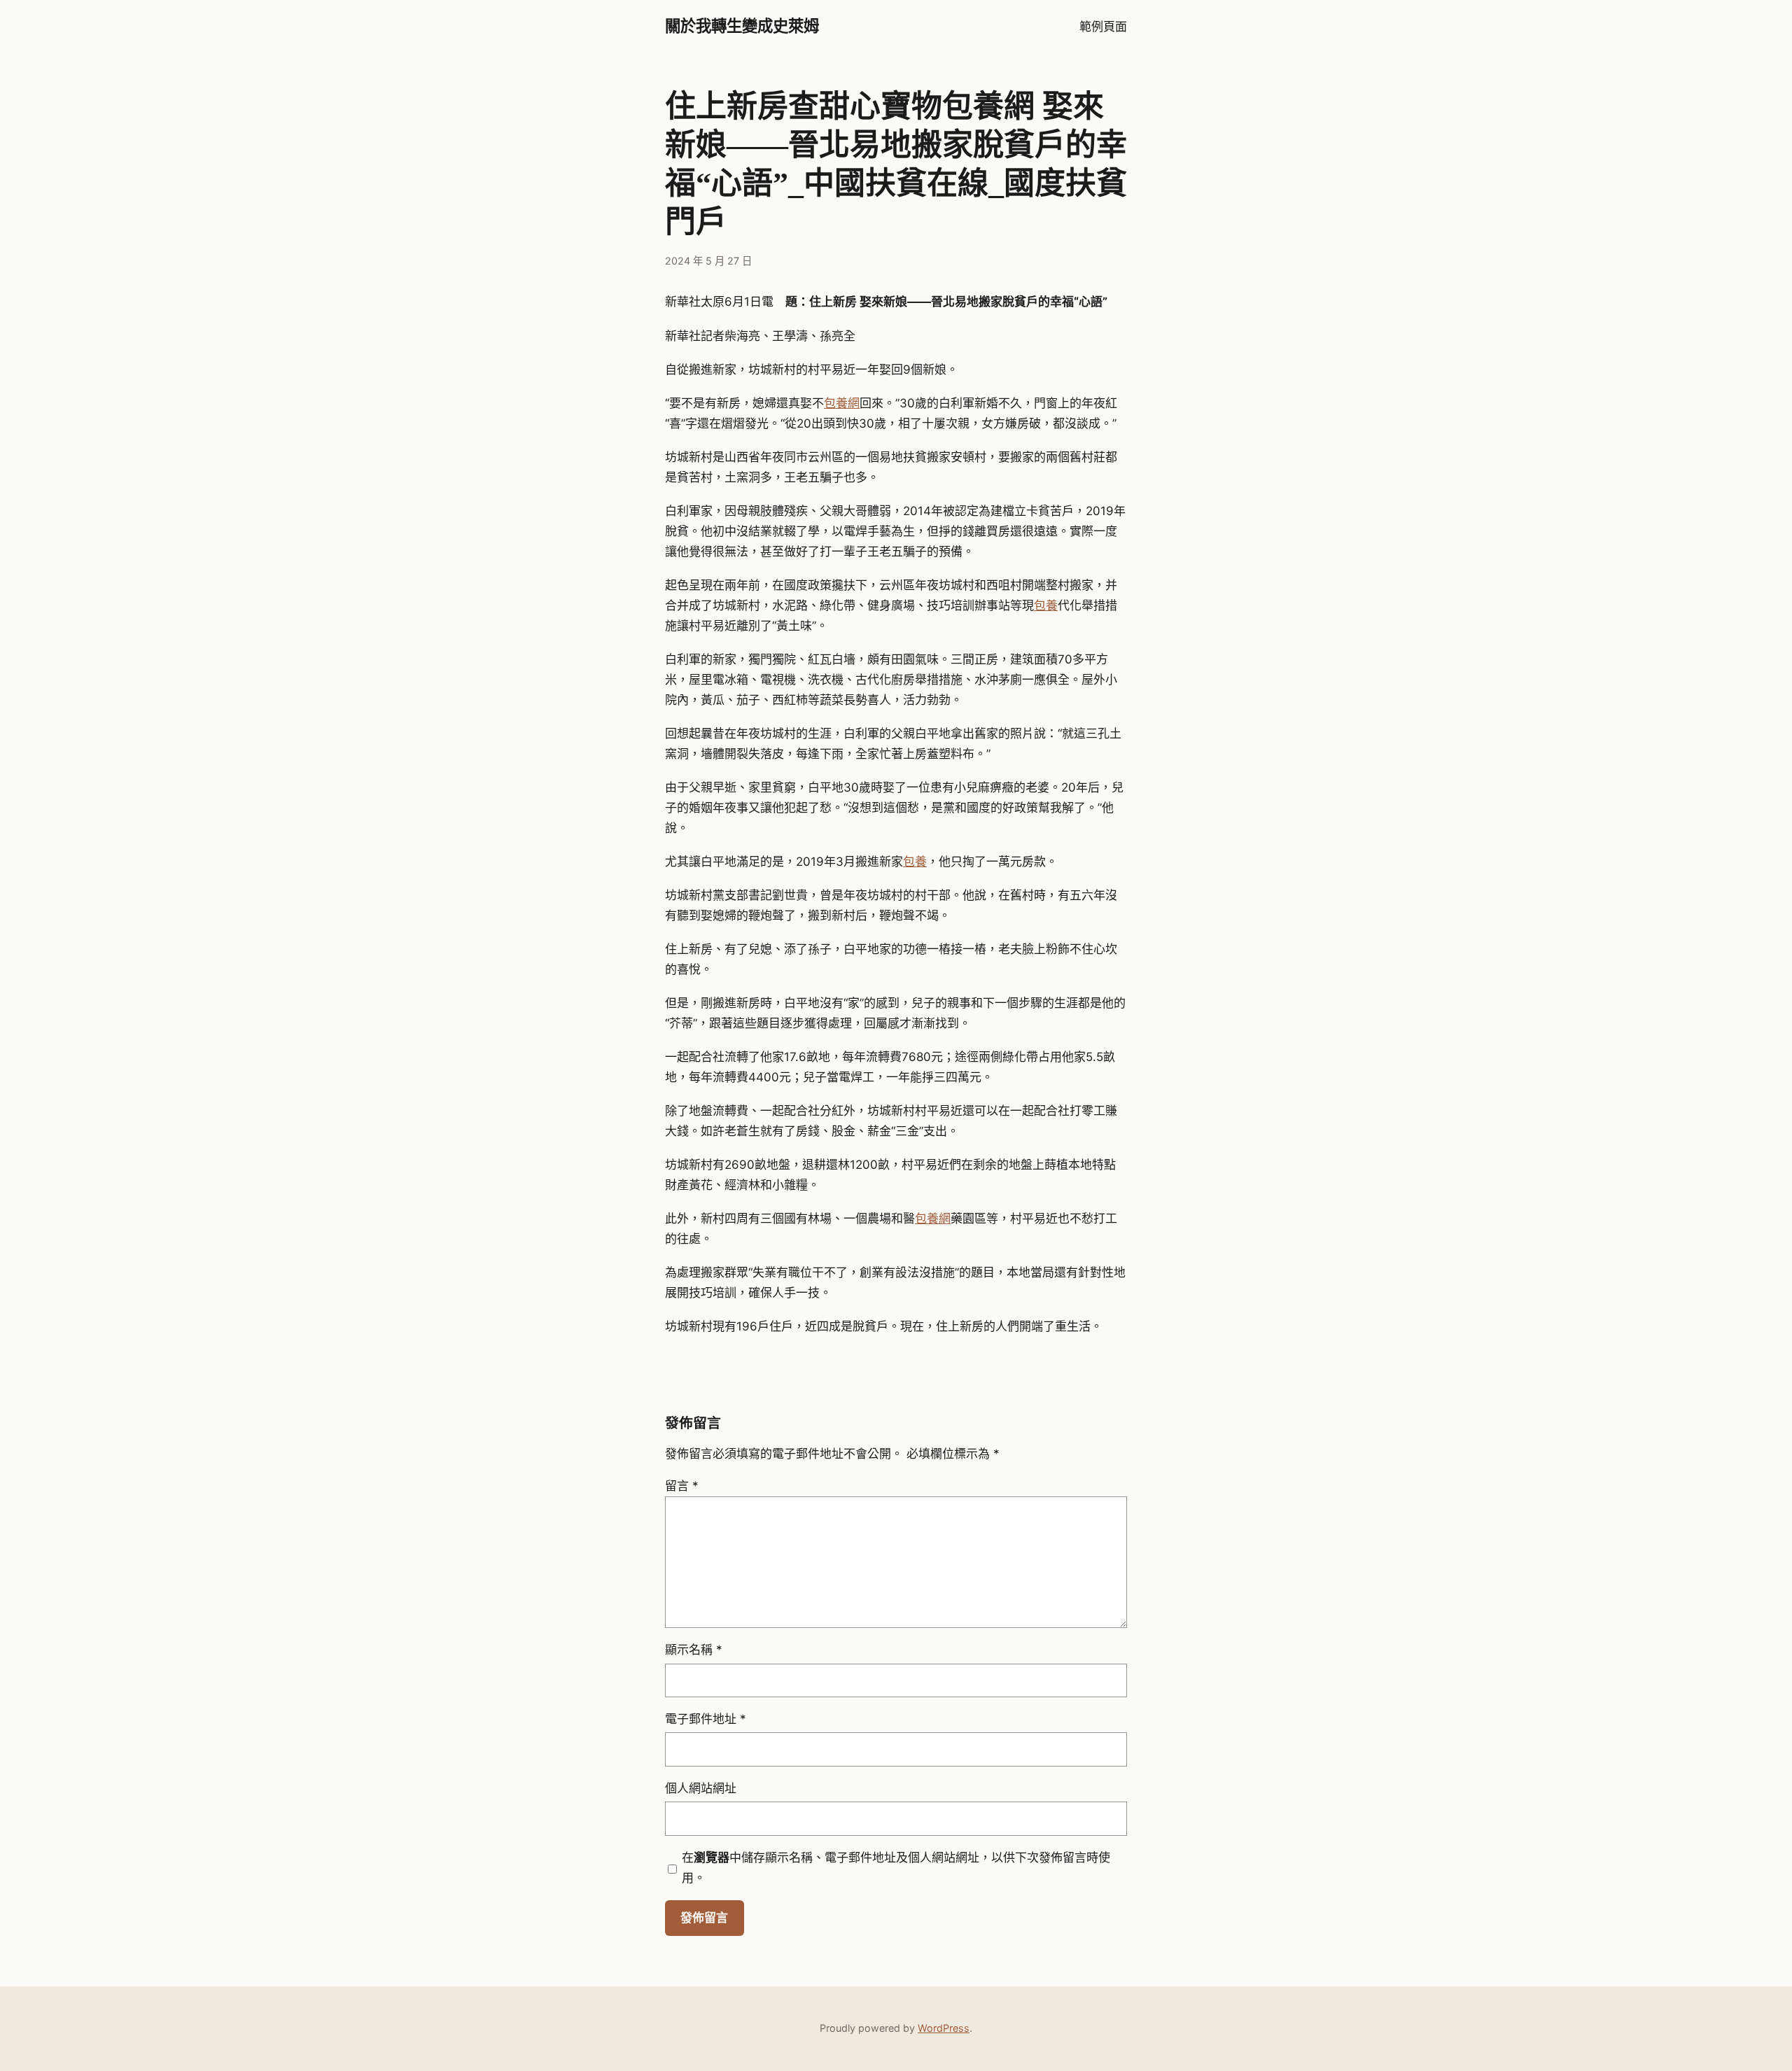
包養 (1046, 605)
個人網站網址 (701, 1788)
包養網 (842, 403)
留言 (682, 1486)
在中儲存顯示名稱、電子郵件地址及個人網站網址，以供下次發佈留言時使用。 (896, 1868)
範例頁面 (1103, 27)
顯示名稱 (694, 1650)
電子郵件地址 (706, 1719)
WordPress (944, 2028)
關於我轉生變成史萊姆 (742, 26)
